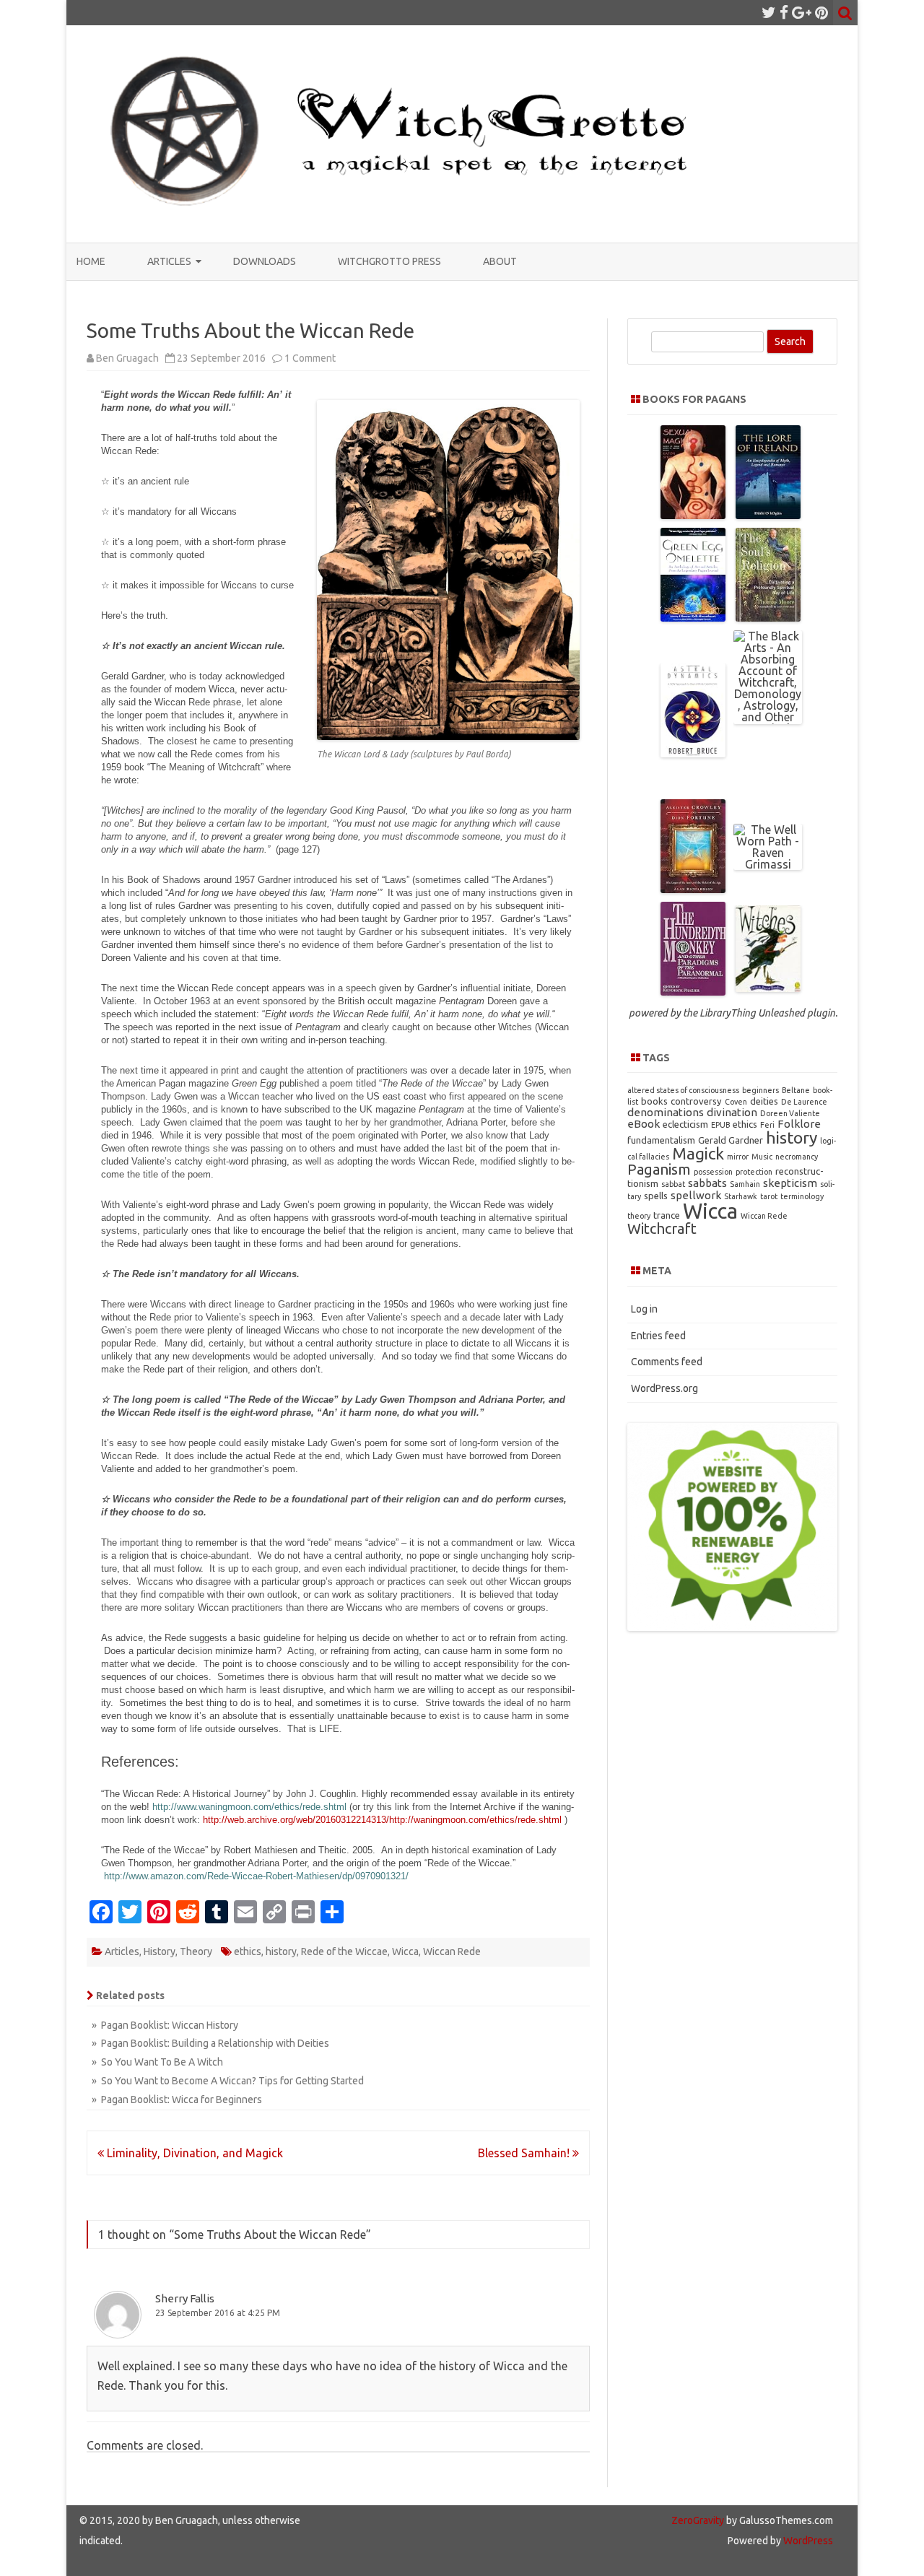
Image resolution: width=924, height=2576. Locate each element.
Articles (169, 261)
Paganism (659, 1169)
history (281, 1951)
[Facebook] (784, 12)
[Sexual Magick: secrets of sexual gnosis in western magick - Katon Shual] (693, 515)
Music (762, 1157)
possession (713, 1172)
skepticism (790, 1183)
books (654, 1101)
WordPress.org (664, 1388)
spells (656, 1196)
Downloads (265, 261)
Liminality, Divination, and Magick (193, 2153)
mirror (738, 1157)
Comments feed (667, 1362)
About (500, 261)
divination (732, 1112)
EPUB (720, 1125)
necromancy (797, 1157)
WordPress (807, 2541)
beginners (760, 1090)
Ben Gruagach (127, 358)
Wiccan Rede (452, 1951)
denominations (666, 1112)
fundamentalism (661, 1140)
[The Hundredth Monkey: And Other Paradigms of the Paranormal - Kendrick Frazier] (693, 991)
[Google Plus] (802, 12)
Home (91, 261)
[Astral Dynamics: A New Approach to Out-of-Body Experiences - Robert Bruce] (693, 753)
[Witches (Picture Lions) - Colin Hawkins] (768, 988)
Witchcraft (662, 1228)
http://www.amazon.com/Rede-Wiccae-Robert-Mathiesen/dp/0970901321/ (256, 1876)
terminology (802, 1196)
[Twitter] (769, 12)
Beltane (796, 1090)
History (160, 1951)
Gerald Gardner (731, 1140)
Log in (644, 1309)
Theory (196, 1951)
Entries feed (658, 1336)
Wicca (405, 1951)
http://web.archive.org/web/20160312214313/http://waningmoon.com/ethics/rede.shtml (382, 1820)
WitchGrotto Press (389, 261)
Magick (698, 1153)
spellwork (696, 1195)
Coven (736, 1102)
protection (754, 1172)
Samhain (745, 1184)
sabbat (673, 1184)
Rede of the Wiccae (344, 1951)
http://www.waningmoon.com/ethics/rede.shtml (249, 1807)
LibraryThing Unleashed (752, 1013)
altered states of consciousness (683, 1090)
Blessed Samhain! (525, 2153)
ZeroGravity (698, 2520)
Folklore (799, 1124)
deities (764, 1101)
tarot (769, 1196)
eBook (644, 1124)
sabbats (707, 1183)
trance (667, 1215)
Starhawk (741, 1196)
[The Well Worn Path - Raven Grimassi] (768, 864)
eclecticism (685, 1124)
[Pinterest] (821, 12)
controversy (696, 1101)
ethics (248, 1951)
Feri (767, 1125)
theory (639, 1216)
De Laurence (804, 1102)
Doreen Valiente (790, 1113)
